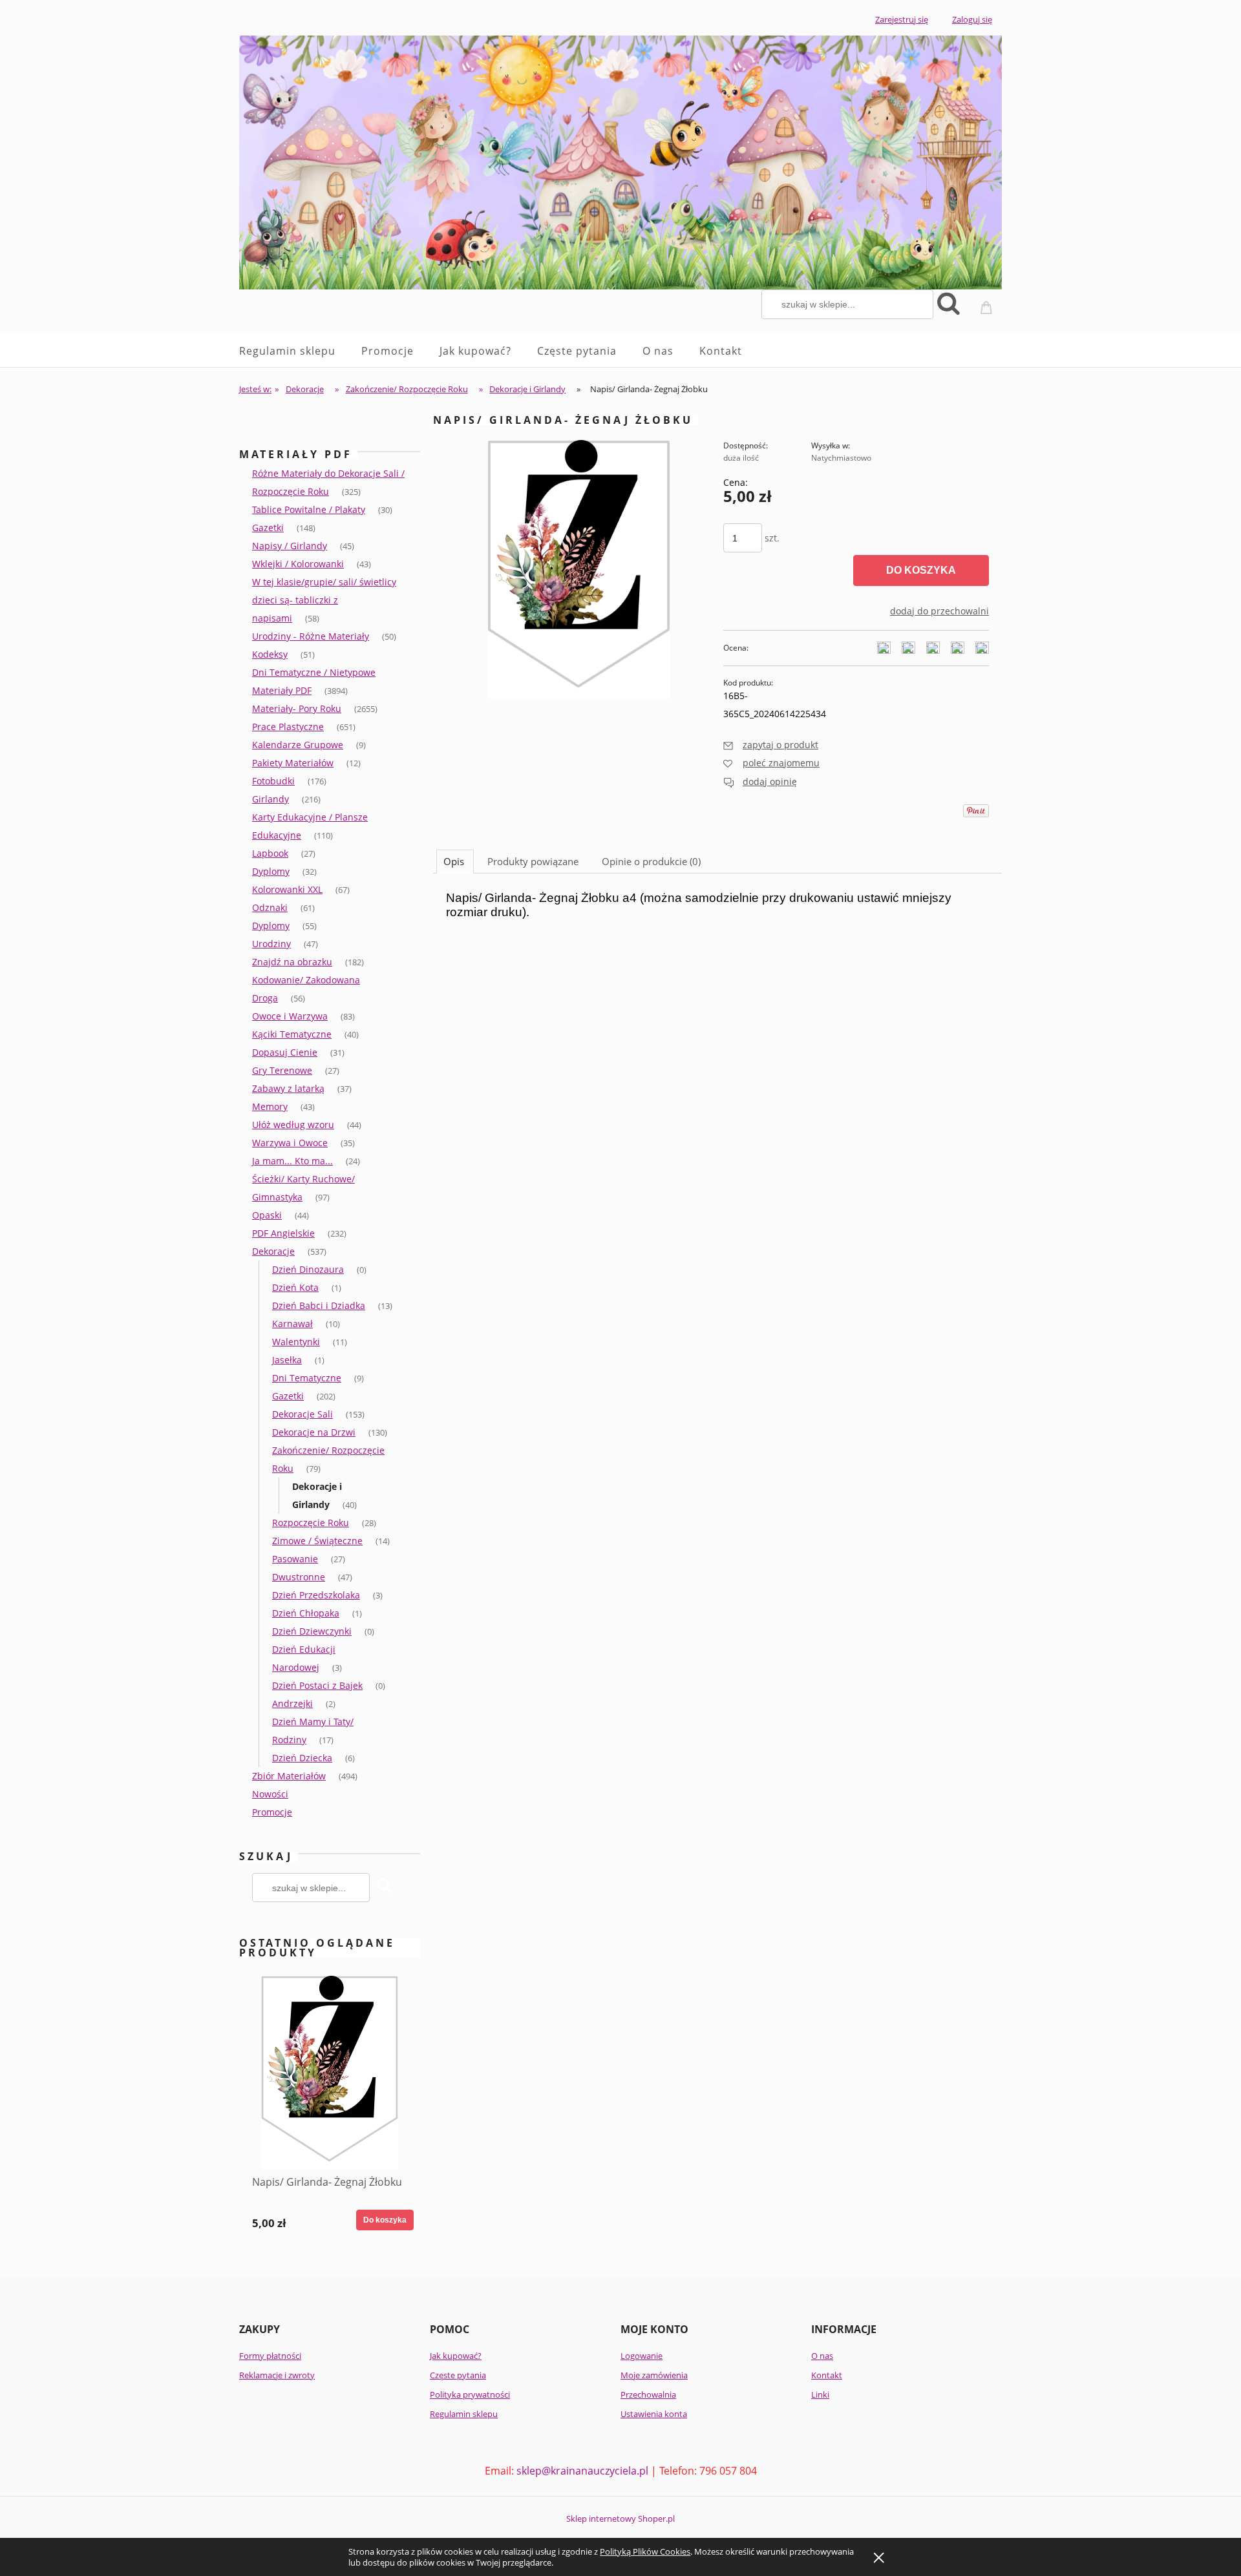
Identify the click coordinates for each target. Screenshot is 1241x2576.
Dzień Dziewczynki (312, 1631)
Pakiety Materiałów (293, 763)
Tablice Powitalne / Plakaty (309, 509)
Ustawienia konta (654, 2414)
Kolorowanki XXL (287, 889)
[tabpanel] (717, 918)
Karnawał (292, 1324)
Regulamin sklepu (464, 2414)
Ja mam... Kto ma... (292, 1161)
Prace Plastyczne (288, 727)
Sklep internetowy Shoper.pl (620, 2518)
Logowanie (642, 2356)
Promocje (272, 1812)
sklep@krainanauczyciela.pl (582, 2471)
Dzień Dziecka (302, 1758)
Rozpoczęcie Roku (311, 1523)
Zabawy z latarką (288, 1088)
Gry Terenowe (282, 1070)
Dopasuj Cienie (285, 1052)
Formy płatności (270, 2356)
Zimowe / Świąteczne (317, 1541)
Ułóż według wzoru (293, 1125)
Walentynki (296, 1342)
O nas (822, 2356)
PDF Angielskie (283, 1233)
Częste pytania (458, 2375)
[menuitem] (300, 351)
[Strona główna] (620, 159)
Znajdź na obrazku (292, 962)
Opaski (267, 1215)
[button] (771, 745)
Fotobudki (273, 781)
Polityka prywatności (470, 2394)
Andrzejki (292, 1703)
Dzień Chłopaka (306, 1613)
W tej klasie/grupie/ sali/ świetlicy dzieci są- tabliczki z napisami (324, 600)
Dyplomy (271, 871)
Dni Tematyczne (307, 1378)
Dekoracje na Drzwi (314, 1432)
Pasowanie (295, 1559)
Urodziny (271, 944)
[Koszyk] (988, 303)
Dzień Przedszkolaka (316, 1595)
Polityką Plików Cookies (645, 2551)
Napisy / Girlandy (290, 546)
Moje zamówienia (654, 2375)
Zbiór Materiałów (289, 1776)
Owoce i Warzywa (290, 1016)
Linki (820, 2394)
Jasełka (287, 1360)
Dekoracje (273, 1251)
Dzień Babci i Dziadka (319, 1305)
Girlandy (270, 799)
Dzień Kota (295, 1287)
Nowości (270, 1794)
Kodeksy (270, 654)
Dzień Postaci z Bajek (317, 1685)
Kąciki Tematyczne (292, 1034)
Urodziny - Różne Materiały (311, 636)
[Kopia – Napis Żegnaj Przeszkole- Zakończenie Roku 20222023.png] (578, 568)
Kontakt (827, 2375)
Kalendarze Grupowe (298, 745)
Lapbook (270, 853)
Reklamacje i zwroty (277, 2375)
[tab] (455, 861)
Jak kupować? (456, 2356)
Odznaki (270, 907)
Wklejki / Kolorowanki (298, 564)
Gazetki (268, 528)
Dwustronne (299, 1577)
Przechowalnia (648, 2394)
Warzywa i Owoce (290, 1143)
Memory (270, 1106)
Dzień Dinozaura (308, 1269)
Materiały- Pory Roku (297, 708)
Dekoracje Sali (302, 1414)
